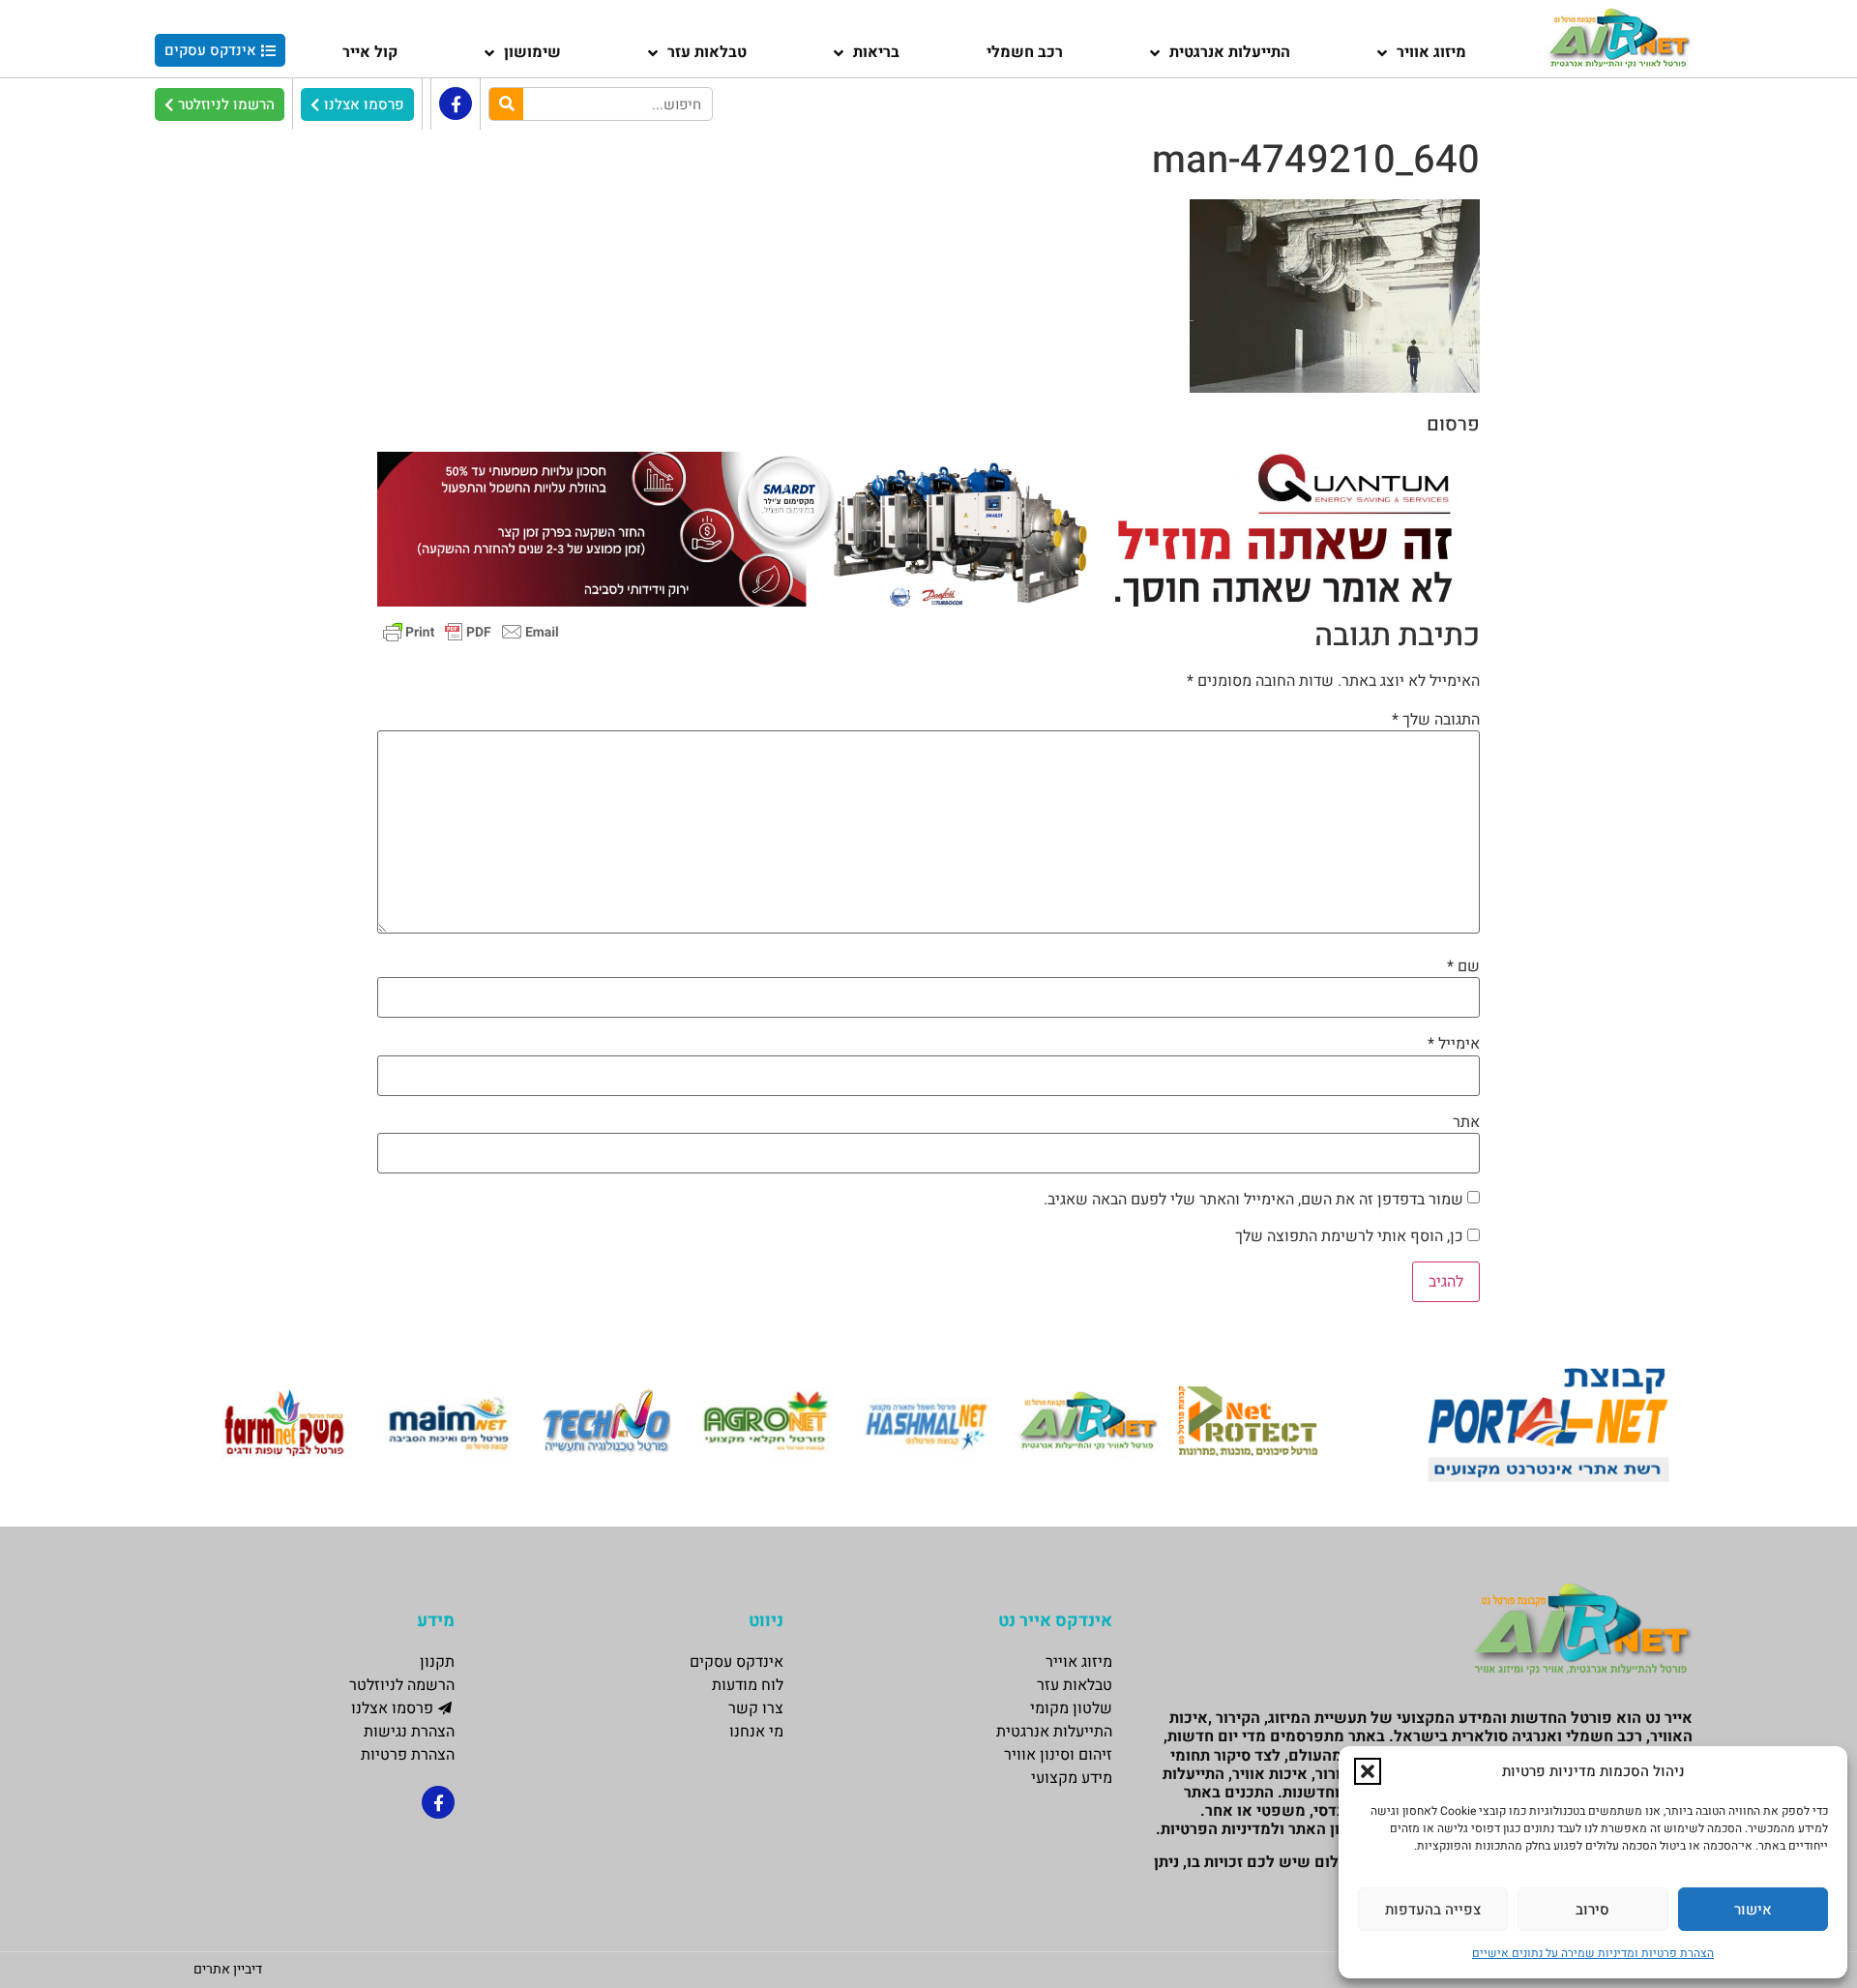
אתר (1466, 1122)
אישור (1753, 1910)
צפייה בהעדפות (1433, 1910)
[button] (1368, 1771)
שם (1463, 966)
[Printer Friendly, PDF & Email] (471, 631)
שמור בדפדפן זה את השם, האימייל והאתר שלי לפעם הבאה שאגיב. (1253, 1200)
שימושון (532, 52)
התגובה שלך (1436, 720)
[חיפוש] (506, 104)
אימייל (1454, 1044)
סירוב (1592, 1910)
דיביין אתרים (228, 1969)
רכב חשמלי (1025, 52)
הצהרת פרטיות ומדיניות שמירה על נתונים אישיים (1593, 1953)
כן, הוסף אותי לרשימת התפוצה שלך (1351, 1236)
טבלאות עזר (707, 52)
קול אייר (370, 52)
